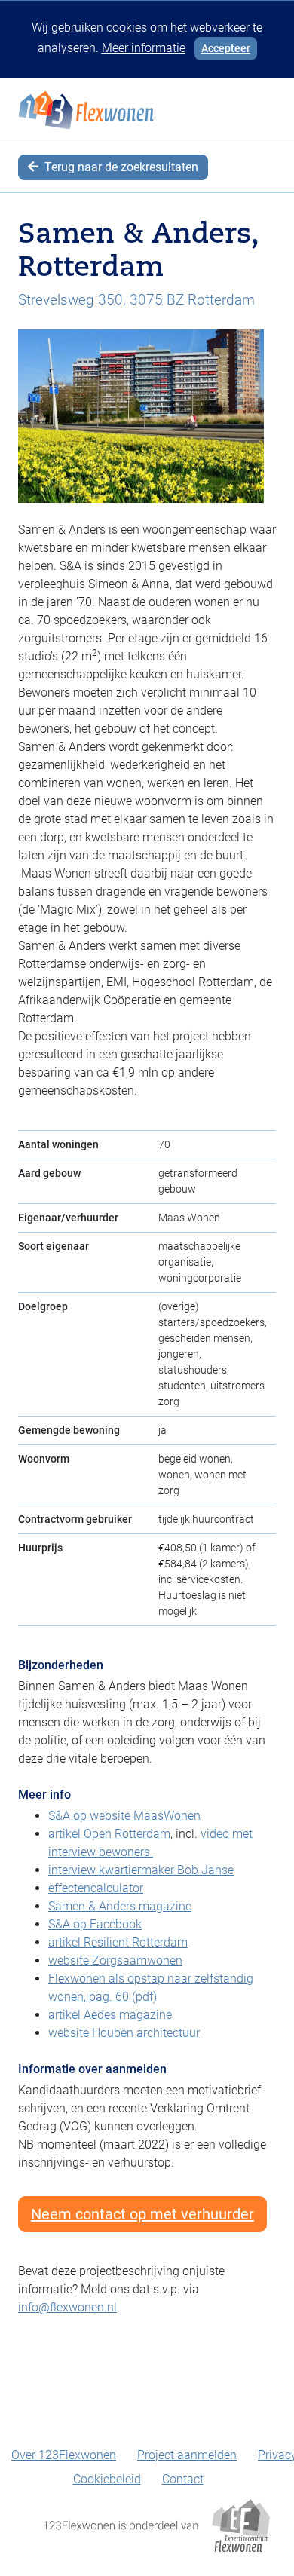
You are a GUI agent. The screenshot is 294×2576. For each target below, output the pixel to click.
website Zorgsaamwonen (115, 1960)
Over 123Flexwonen (64, 2455)
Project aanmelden (187, 2455)
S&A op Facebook (95, 1924)
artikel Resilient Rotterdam (118, 1942)
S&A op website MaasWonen (124, 1816)
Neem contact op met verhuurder (142, 2214)
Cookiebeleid (107, 2479)
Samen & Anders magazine (120, 1906)
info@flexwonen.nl (67, 2307)
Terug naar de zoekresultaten (120, 167)
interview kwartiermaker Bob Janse (141, 1870)
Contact (183, 2479)
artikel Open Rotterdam (109, 1834)
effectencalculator (96, 1888)
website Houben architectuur (124, 2033)
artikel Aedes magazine (110, 2015)
